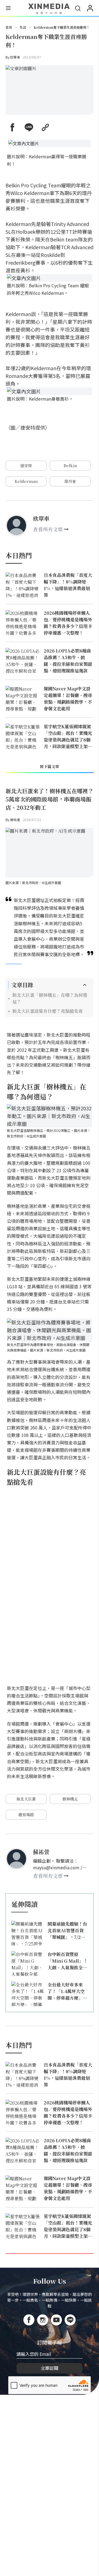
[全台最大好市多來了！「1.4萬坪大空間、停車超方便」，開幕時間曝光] (28, 1994)
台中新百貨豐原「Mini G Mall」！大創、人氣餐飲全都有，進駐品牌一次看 (68, 1961)
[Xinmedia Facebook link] (29, 2320)
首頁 (9, 27)
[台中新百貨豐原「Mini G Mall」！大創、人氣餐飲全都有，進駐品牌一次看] (28, 1963)
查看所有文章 (48, 529)
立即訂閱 (50, 2368)
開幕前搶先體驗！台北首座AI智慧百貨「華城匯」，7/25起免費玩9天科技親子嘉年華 (67, 1931)
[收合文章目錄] (85, 985)
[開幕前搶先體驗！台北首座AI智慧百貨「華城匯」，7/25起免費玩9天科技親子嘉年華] (28, 1933)
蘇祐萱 (15, 820)
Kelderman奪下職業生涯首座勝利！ (62, 27)
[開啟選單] (8, 9)
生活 (23, 27)
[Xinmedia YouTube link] (56, 2320)
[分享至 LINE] (29, 127)
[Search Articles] (78, 8)
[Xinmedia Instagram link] (43, 2320)
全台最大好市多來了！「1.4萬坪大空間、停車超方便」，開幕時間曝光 (67, 1991)
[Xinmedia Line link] (70, 2320)
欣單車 (15, 57)
